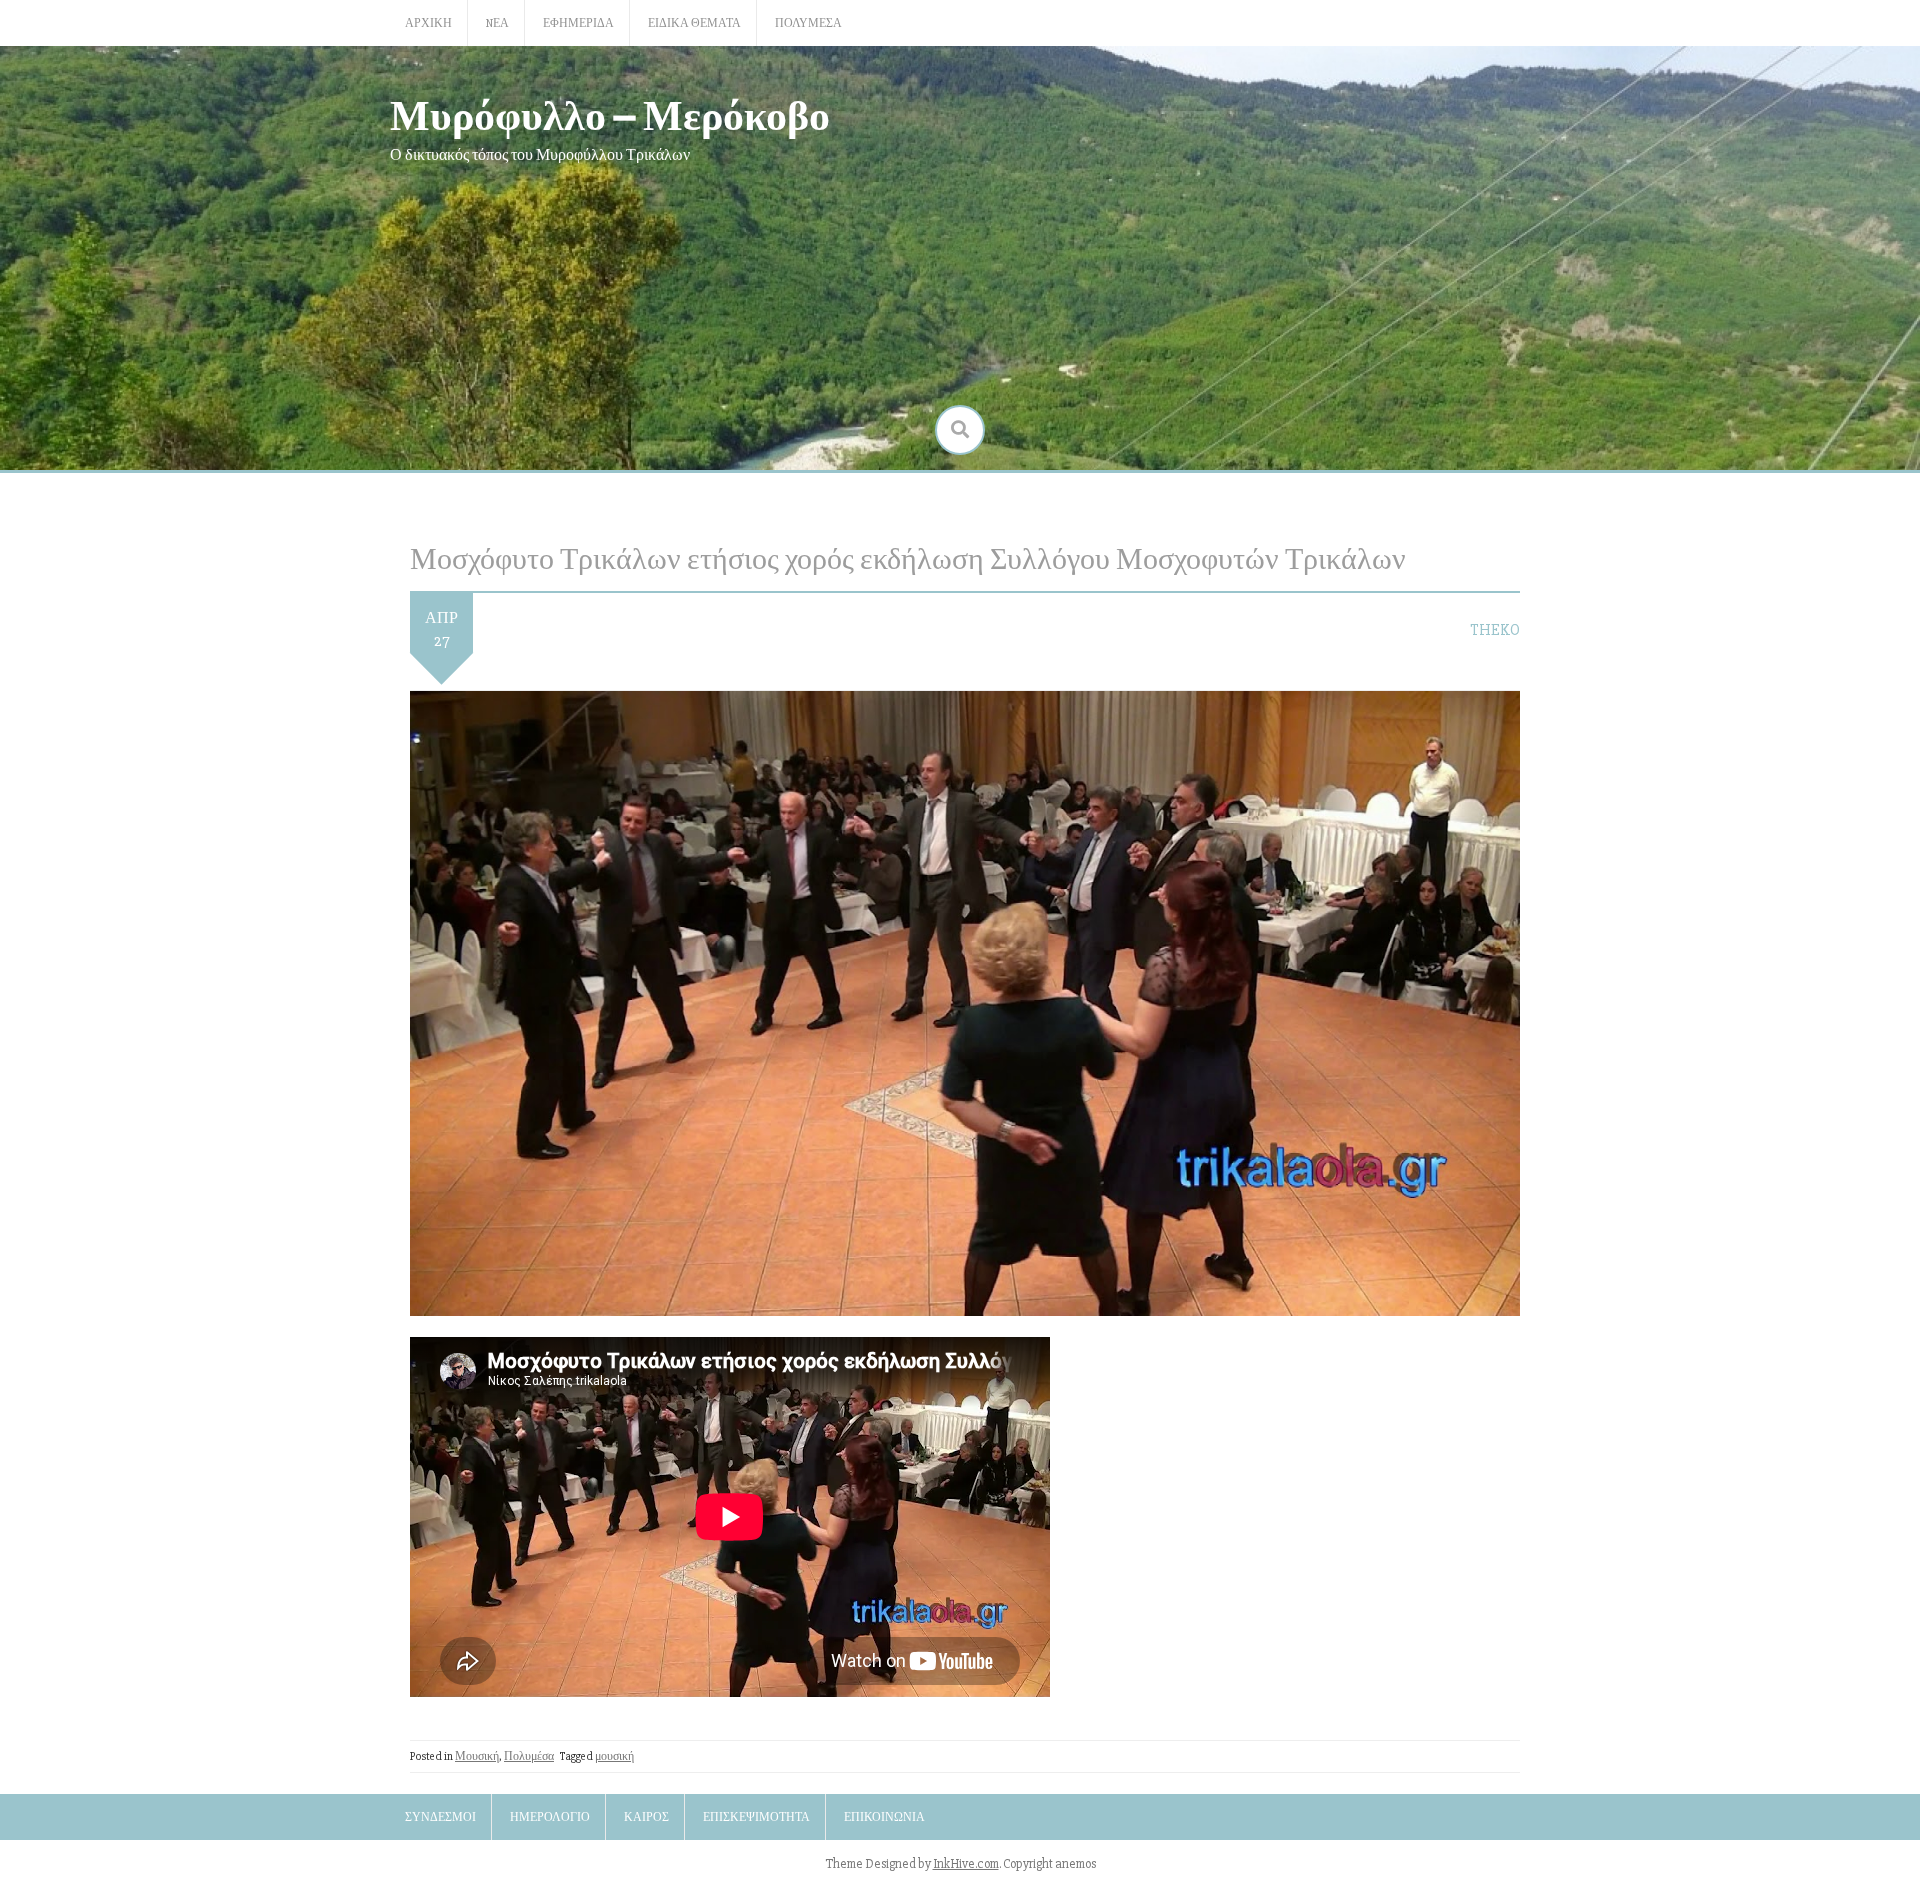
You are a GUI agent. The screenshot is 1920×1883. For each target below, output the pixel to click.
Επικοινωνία (884, 1817)
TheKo (1495, 630)
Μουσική (477, 1756)
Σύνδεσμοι (440, 1817)
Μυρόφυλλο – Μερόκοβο (610, 113)
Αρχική (428, 23)
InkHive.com (966, 1864)
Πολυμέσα (808, 23)
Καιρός (646, 1817)
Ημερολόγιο (550, 1817)
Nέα (497, 23)
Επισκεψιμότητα (756, 1817)
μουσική (614, 1756)
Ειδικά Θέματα (694, 23)
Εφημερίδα (578, 23)
